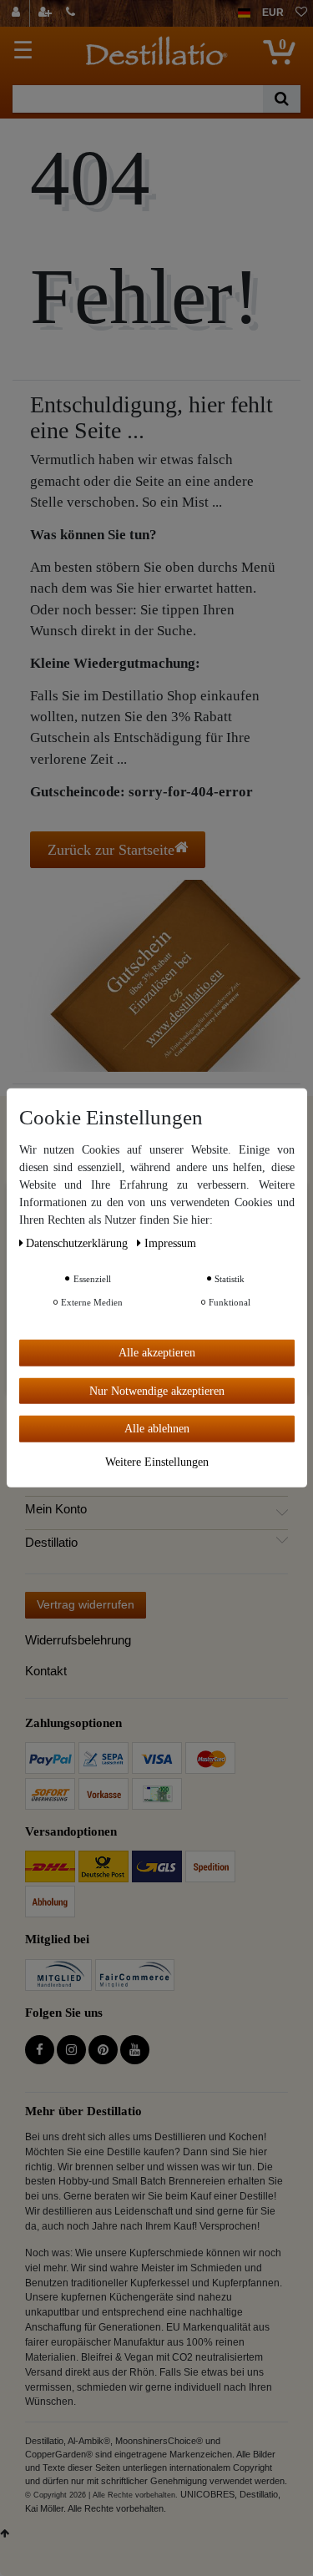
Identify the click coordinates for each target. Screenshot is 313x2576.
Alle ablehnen (157, 1429)
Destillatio (51, 1543)
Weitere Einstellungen (157, 1461)
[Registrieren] (47, 13)
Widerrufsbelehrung (78, 1640)
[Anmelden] (18, 13)
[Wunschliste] (301, 13)
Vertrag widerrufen (86, 1604)
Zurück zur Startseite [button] (111, 850)
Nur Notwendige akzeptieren (157, 1390)
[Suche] (282, 99)
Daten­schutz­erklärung (78, 1243)
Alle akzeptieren (157, 1353)
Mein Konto (56, 1509)
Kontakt (46, 1671)
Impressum (170, 1243)
